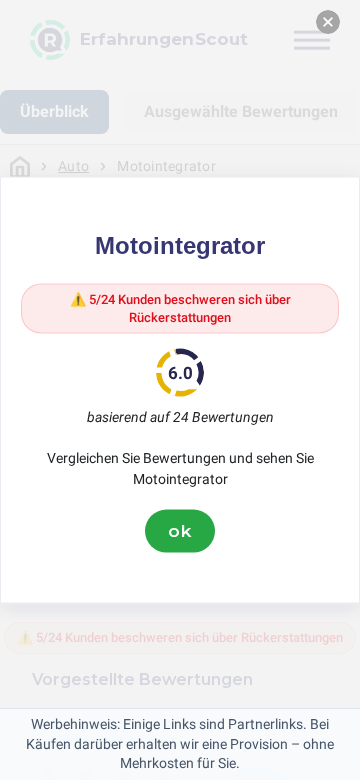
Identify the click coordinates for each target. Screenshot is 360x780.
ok (180, 531)
